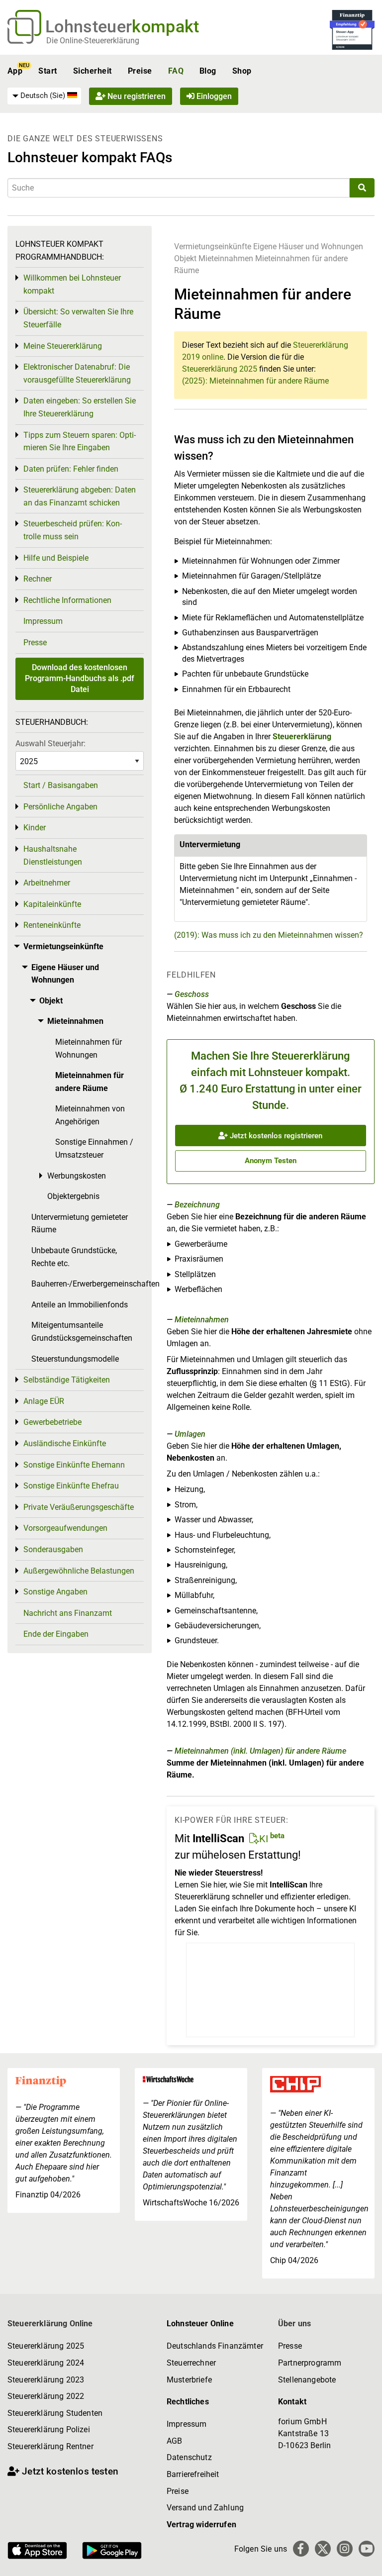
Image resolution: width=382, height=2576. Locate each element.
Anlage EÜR (44, 1401)
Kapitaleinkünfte (52, 904)
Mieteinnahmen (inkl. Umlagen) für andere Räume (260, 1751)
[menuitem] (44, 96)
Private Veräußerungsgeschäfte (79, 1507)
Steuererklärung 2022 (46, 2396)
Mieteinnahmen (226, 258)
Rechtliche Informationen (67, 600)
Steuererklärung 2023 (46, 2380)
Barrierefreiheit (193, 2474)
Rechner (38, 579)
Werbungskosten (77, 1176)
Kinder (35, 828)
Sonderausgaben (53, 1549)
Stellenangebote (307, 2380)
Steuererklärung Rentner (50, 2446)
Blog (208, 71)
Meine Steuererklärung (63, 346)
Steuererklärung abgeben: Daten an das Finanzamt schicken (80, 496)
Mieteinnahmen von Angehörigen (90, 1115)
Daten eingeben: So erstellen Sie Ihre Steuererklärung (80, 407)
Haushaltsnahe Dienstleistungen (53, 855)
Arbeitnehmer (47, 883)
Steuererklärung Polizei (49, 2429)
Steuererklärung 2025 (220, 369)
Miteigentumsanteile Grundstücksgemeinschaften (82, 1332)
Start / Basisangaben (61, 785)
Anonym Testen (271, 1161)
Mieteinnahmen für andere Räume (90, 1082)
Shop (242, 71)
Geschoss (192, 994)
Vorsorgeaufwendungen (65, 1528)
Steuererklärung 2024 (46, 2363)
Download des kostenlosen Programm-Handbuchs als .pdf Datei (80, 679)
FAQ (176, 71)
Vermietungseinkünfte (213, 247)
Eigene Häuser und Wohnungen (308, 247)
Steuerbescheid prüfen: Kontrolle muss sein (73, 530)
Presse (35, 643)
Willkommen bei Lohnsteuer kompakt (72, 284)
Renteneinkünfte (52, 925)
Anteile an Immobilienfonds (80, 1305)
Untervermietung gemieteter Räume (80, 1224)
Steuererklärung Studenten (55, 2413)
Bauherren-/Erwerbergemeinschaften (88, 1284)
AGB (174, 2441)
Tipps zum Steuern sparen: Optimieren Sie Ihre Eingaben (80, 442)
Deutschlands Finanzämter (215, 2346)
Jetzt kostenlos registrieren (275, 1136)
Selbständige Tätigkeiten (67, 1380)
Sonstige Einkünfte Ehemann (74, 1465)
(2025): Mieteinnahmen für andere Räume (255, 381)
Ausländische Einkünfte (65, 1443)
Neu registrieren (136, 96)
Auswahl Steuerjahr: (50, 743)
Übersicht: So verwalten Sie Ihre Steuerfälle (78, 318)
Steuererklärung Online (50, 2324)
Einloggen (213, 96)
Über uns (294, 2324)
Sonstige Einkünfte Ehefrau (71, 1486)
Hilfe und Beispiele (56, 558)
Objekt (186, 258)
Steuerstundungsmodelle (75, 1359)
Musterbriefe (189, 2380)
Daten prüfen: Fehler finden (71, 469)
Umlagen (190, 1434)
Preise (140, 71)
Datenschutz (189, 2457)
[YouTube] (367, 2549)
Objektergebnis (73, 1196)
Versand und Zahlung (205, 2508)
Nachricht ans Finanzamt (68, 1613)
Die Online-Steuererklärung (93, 41)
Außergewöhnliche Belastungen (79, 1571)
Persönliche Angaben (60, 807)
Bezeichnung (197, 1205)
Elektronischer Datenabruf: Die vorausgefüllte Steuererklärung (77, 373)
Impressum (43, 621)
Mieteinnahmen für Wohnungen (89, 1048)
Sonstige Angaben (55, 1592)
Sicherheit (93, 71)
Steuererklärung (302, 737)
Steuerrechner (191, 2363)
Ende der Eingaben (56, 1634)
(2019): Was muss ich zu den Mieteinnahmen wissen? (269, 935)
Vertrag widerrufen (201, 2525)
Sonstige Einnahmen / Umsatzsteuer (94, 1148)
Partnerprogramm (310, 2363)
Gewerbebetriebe (52, 1422)
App (15, 71)
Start (48, 71)
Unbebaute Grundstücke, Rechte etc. (74, 1257)
